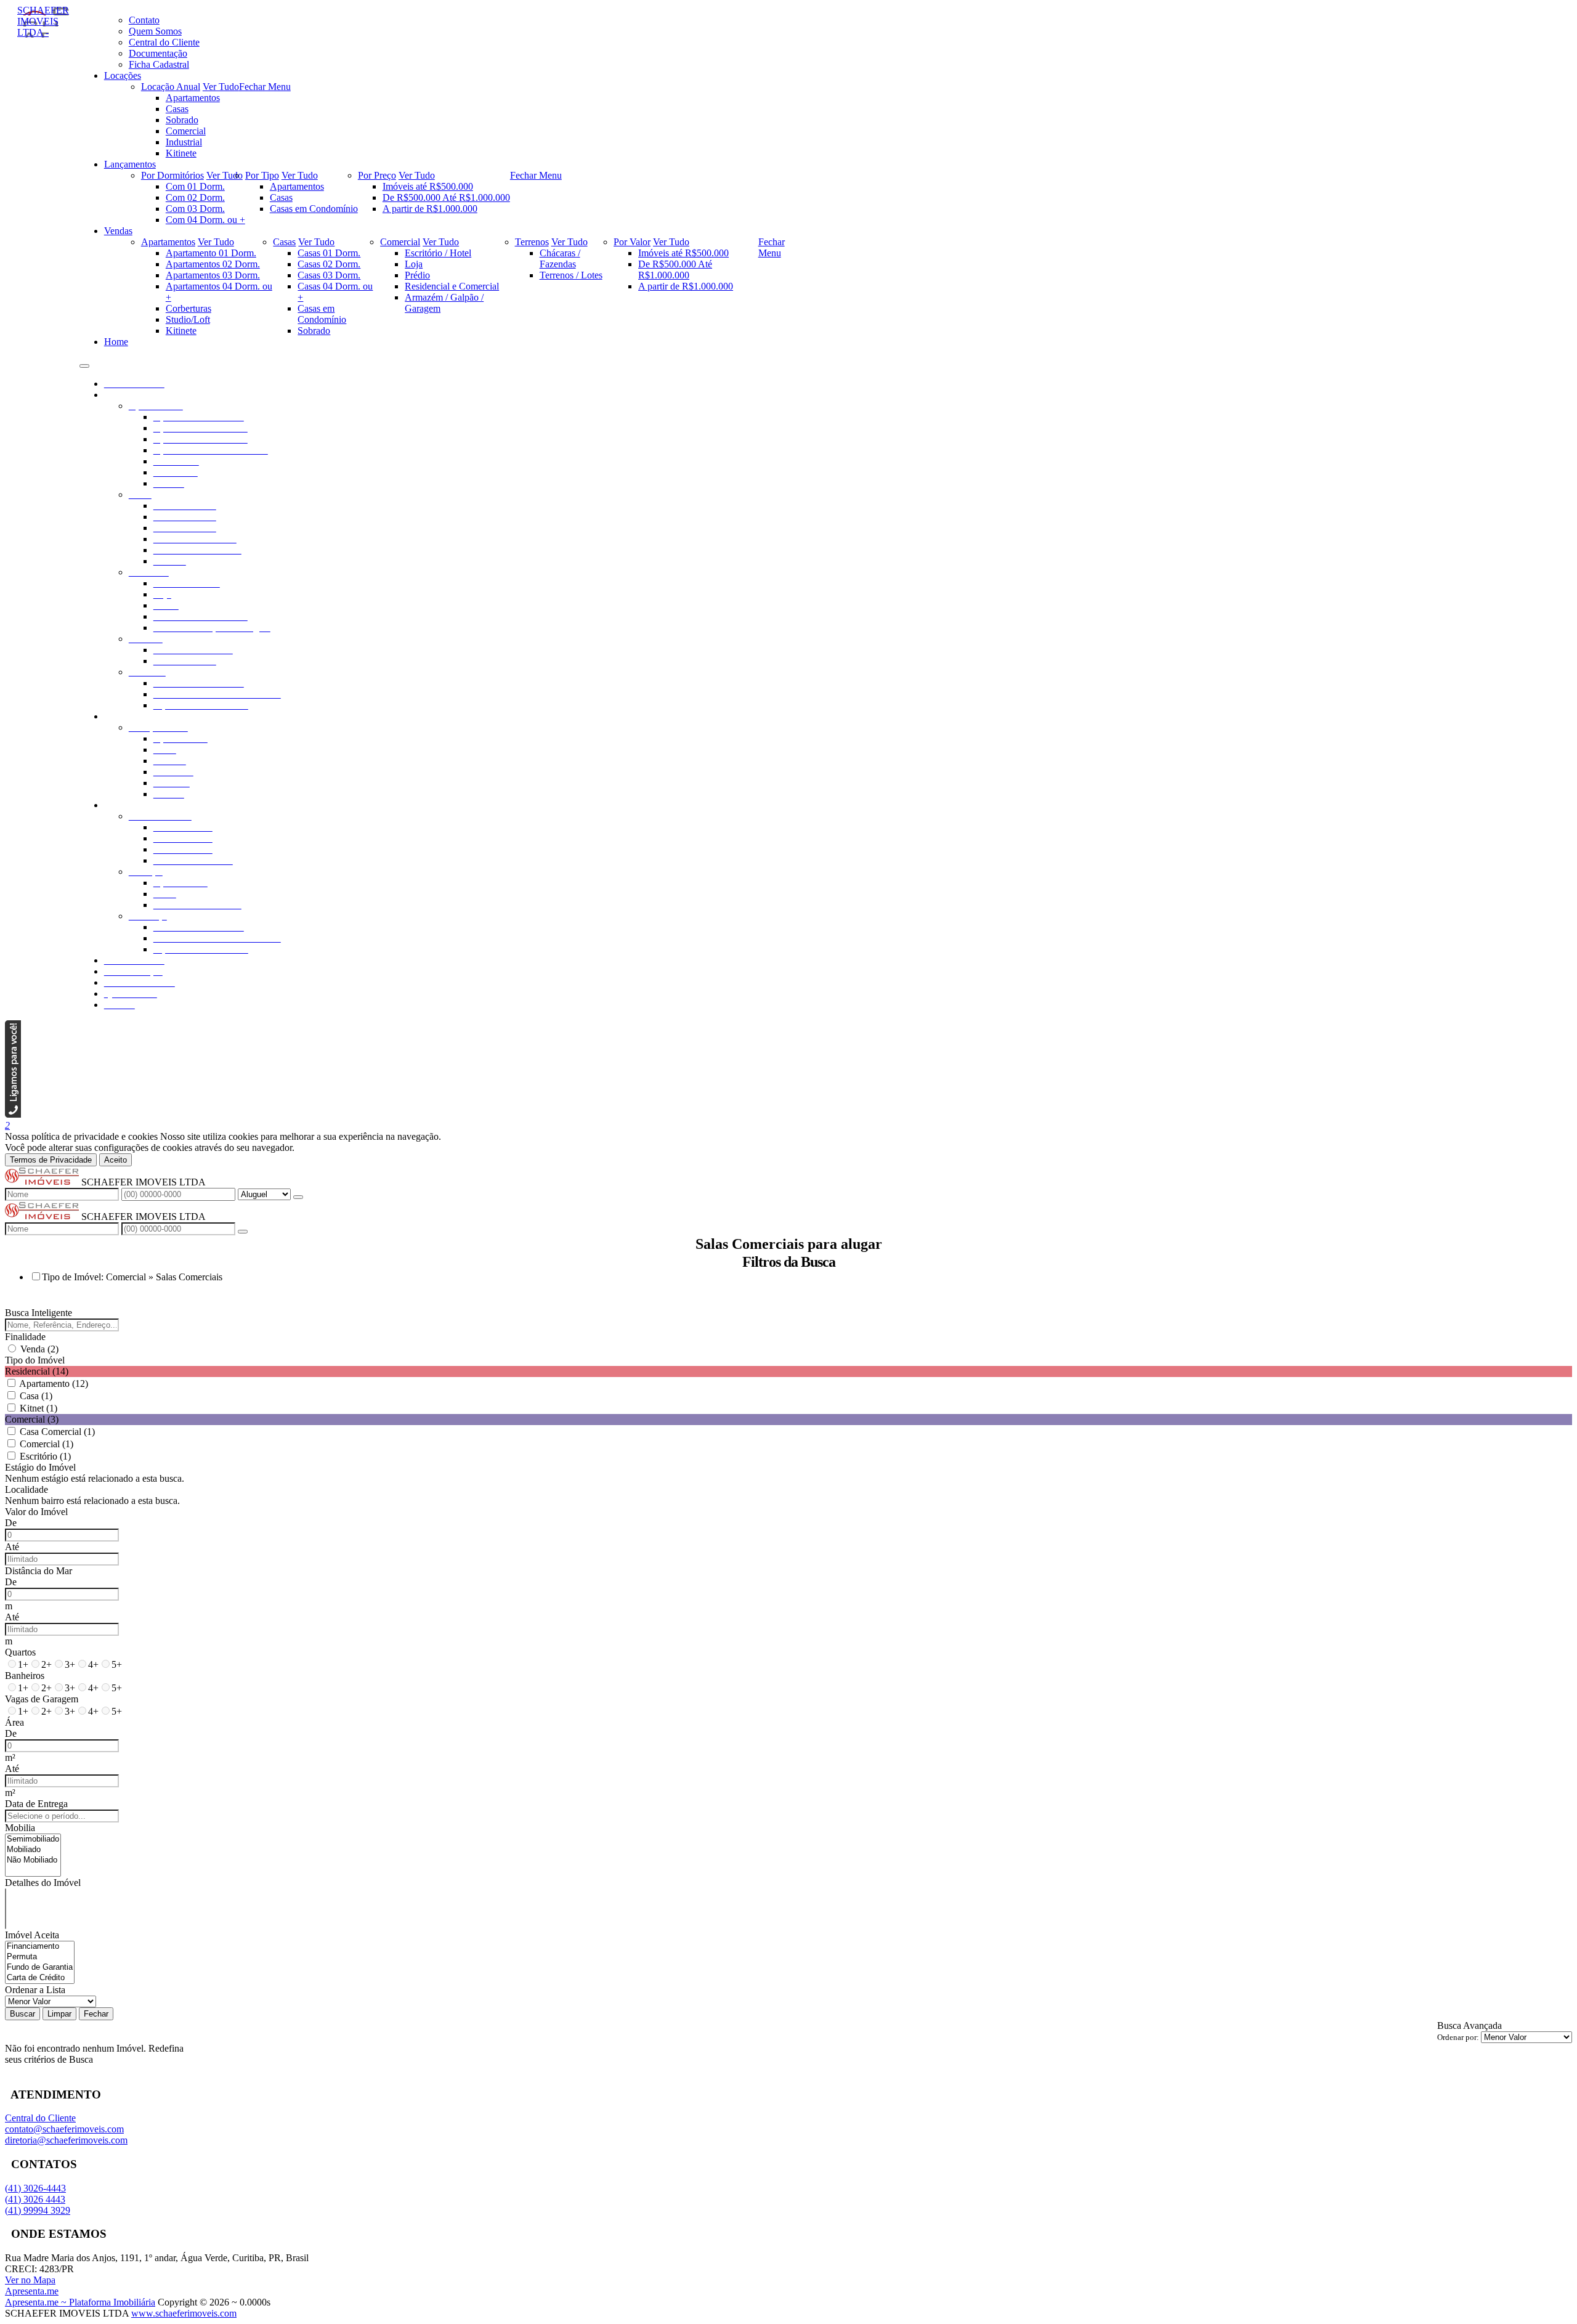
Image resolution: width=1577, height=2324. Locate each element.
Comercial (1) (47, 1444)
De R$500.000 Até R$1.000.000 (446, 197)
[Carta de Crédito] (40, 1978)
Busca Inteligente (39, 1313)
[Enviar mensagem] (298, 1197)
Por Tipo (262, 175)
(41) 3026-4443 (35, 2188)
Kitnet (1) (39, 1408)
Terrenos (532, 242)
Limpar (59, 2014)
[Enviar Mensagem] (243, 1232)
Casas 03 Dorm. (329, 275)
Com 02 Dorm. (195, 197)
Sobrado (182, 120)
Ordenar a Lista (35, 1990)
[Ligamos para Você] (13, 1114)
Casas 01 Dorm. (329, 253)
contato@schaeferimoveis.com (64, 2129)
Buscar (22, 2014)
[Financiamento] (40, 1947)
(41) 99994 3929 (38, 2210)
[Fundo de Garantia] (40, 1968)
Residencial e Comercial (452, 286)
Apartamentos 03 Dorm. (213, 275)
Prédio (417, 275)
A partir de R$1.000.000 (430, 209)
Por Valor (632, 242)
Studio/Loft (188, 319)
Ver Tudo (221, 87)
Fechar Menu (265, 87)
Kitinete (181, 153)
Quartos (20, 1652)
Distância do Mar (39, 1571)
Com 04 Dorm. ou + (205, 220)
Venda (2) (39, 1349)
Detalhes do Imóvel (43, 1883)
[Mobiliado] (33, 1850)
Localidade (26, 1489)
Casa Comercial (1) (57, 1432)
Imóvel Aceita (32, 1935)
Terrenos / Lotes (571, 275)
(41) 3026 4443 (35, 2199)
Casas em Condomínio (314, 209)
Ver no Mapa (30, 2280)
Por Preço (377, 175)
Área (14, 1722)
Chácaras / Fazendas (560, 258)
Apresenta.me (32, 2291)
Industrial (184, 142)
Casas (177, 109)
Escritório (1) (45, 1456)
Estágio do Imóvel (40, 1467)
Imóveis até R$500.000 (428, 186)
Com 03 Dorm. (195, 209)
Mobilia (20, 1828)
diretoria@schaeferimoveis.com (66, 2140)
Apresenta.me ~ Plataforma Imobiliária (80, 2302)
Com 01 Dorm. (195, 186)
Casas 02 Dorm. (329, 264)
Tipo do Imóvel (35, 1360)
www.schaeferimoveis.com (184, 2313)
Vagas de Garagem (42, 1699)
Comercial (186, 131)
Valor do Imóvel (36, 1512)
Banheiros (25, 1676)
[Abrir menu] (84, 363)
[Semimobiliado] (33, 1839)
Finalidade (25, 1337)
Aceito (116, 1160)
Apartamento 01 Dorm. (211, 253)
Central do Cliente (40, 2118)
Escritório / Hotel (438, 253)
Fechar (96, 2014)
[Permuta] (40, 1957)
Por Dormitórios (172, 175)
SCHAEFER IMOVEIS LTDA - (43, 21)
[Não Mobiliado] (33, 1860)
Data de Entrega (36, 1804)
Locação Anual (171, 87)
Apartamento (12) (54, 1383)
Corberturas (189, 308)
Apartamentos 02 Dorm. (213, 264)
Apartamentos (193, 98)
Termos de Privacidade (51, 1160)
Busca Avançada (1470, 2025)
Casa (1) (36, 1396)
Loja (414, 264)
